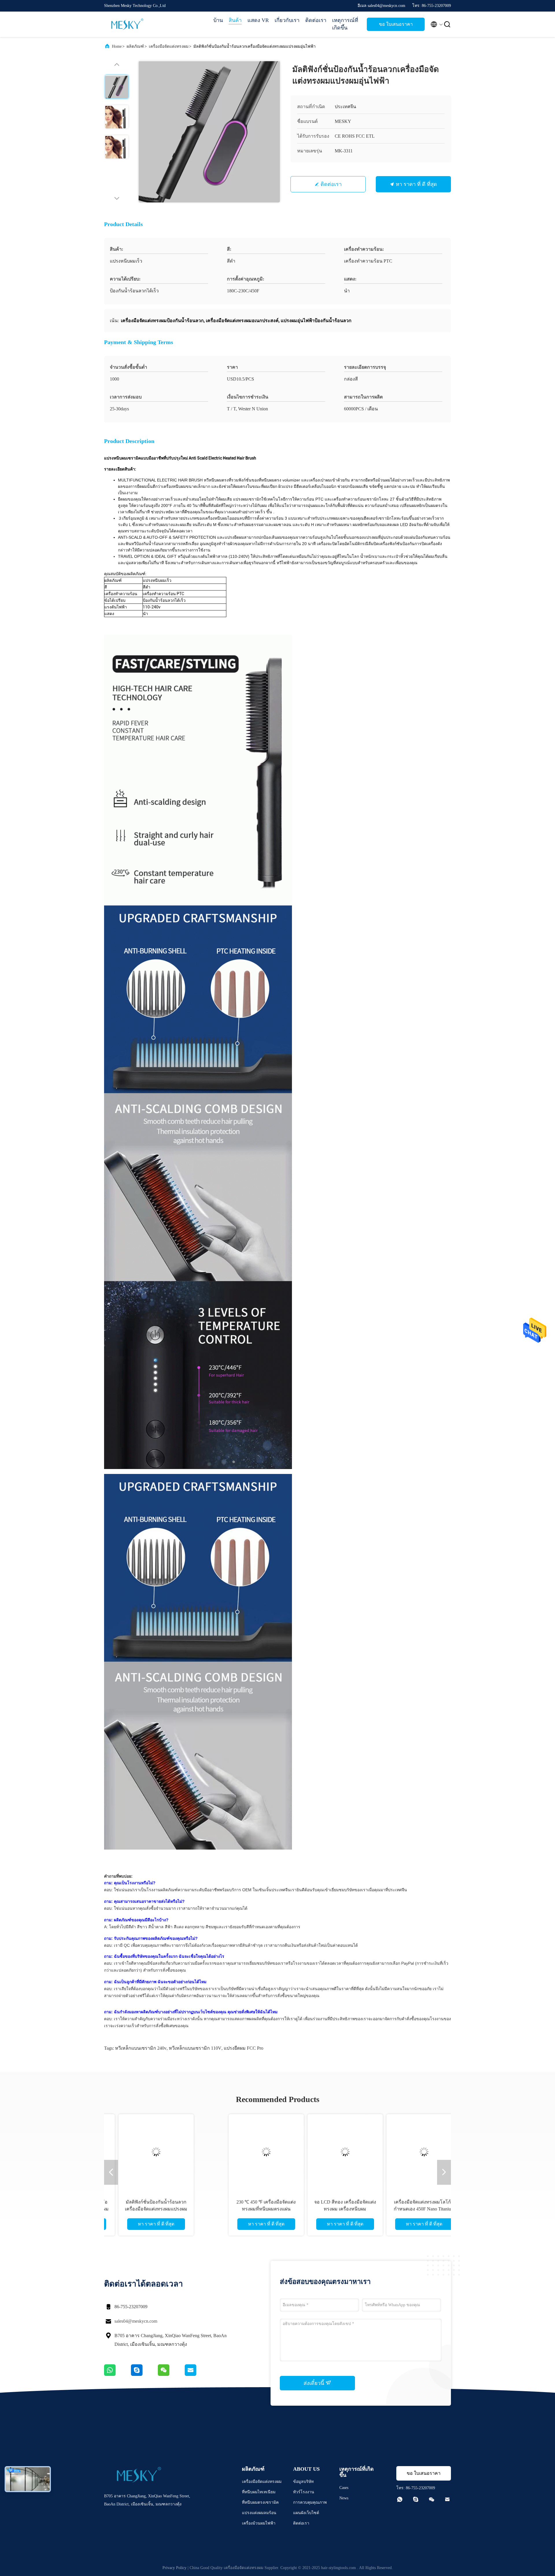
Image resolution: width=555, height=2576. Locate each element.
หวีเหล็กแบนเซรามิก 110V (195, 2048)
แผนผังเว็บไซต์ (306, 2513)
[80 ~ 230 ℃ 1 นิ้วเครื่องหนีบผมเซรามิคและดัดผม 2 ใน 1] (159, 2152)
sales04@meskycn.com (136, 2321)
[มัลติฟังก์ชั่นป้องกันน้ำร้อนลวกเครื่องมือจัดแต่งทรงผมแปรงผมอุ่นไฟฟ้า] (209, 132)
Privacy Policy (174, 2568)
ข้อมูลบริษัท (303, 2482)
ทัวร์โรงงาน (304, 2492)
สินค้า (235, 20)
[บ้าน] (127, 24)
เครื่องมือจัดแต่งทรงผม (169, 46)
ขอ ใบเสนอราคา (396, 24)
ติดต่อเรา (316, 20)
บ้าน (218, 20)
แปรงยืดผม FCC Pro (244, 2048)
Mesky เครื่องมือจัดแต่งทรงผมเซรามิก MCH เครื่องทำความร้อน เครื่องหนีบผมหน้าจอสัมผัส (317, 2209)
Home (117, 46)
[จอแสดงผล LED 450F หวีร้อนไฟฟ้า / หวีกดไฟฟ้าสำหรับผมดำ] (396, 2152)
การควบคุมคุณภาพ (310, 2502)
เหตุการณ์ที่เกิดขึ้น (345, 24)
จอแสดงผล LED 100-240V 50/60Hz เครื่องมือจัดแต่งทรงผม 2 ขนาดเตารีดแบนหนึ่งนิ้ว (238, 2209)
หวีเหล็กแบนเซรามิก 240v (141, 2048)
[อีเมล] (198, 2374)
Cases (344, 2488)
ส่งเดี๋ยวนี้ (314, 2383)
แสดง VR (258, 20)
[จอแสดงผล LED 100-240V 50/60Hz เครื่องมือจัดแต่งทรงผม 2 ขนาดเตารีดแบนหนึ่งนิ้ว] (238, 2152)
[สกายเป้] (144, 2374)
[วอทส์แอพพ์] (118, 2374)
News (344, 2498)
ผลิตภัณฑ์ (135, 46)
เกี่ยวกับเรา (287, 20)
